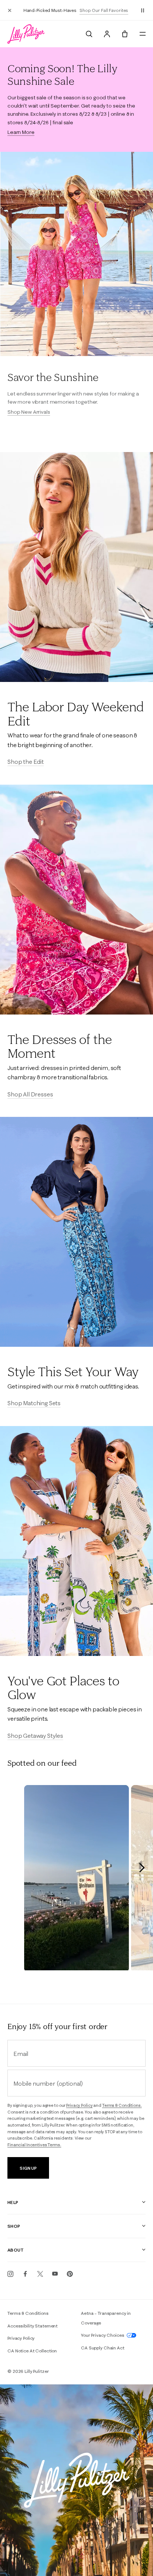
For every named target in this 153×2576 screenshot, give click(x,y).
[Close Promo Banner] (10, 10)
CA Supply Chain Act (103, 2348)
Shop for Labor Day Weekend (77, 14)
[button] (143, 10)
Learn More (21, 132)
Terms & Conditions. (122, 2105)
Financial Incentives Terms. (34, 2145)
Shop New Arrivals (29, 412)
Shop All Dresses (30, 1094)
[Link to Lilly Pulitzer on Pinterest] (70, 2274)
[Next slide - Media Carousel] (141, 1868)
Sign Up (28, 2168)
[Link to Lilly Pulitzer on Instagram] (10, 2274)
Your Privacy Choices (103, 2335)
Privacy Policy (79, 2105)
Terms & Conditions (28, 2313)
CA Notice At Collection (32, 2351)
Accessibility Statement (32, 2326)
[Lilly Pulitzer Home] (26, 34)
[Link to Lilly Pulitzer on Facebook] (25, 2274)
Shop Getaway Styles (35, 1736)
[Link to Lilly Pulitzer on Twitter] (40, 2274)
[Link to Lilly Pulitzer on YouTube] (55, 2274)
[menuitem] (89, 34)
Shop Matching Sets (34, 1403)
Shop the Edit (26, 762)
